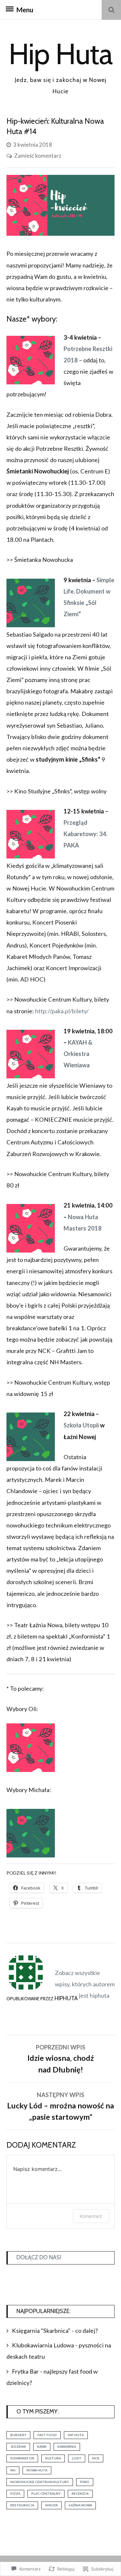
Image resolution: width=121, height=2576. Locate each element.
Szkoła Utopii (81, 1425)
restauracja (22, 2505)
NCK (96, 2458)
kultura (53, 2458)
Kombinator (22, 2458)
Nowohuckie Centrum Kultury (40, 2482)
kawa (42, 2446)
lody (77, 2458)
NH (13, 2470)
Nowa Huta (37, 2470)
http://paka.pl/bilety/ (62, 1011)
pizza (15, 2493)
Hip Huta (60, 54)
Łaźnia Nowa (80, 2505)
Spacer (51, 2505)
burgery (18, 2435)
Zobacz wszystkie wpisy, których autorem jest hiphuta (85, 1984)
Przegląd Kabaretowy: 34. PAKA (86, 834)
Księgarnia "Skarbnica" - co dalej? (55, 2331)
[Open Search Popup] (111, 10)
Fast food (47, 2435)
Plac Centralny (46, 2493)
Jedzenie (18, 2446)
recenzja (80, 2493)
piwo (85, 2482)
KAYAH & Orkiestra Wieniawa (78, 1054)
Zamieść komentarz (38, 156)
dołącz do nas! (39, 2257)
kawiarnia (67, 2446)
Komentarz (91, 2216)
